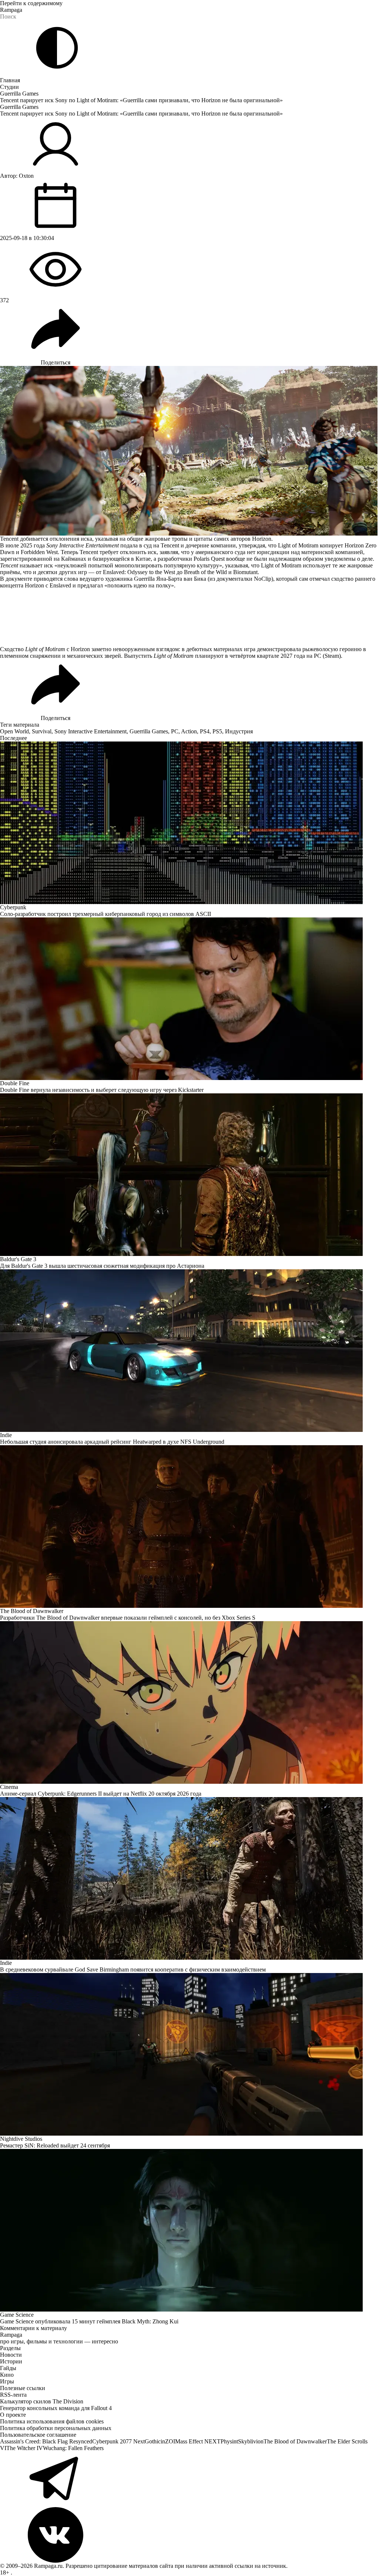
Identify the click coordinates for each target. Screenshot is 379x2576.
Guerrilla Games (19, 94)
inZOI (168, 2441)
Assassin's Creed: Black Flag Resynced (46, 2441)
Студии (9, 87)
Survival (42, 731)
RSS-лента (13, 2395)
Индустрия (239, 731)
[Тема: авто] (57, 48)
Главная (10, 80)
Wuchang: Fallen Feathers (73, 2448)
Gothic (153, 2441)
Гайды (8, 2368)
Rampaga (11, 10)
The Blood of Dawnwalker (295, 2441)
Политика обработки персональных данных (56, 2428)
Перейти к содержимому (31, 3)
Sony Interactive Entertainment (90, 731)
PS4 (205, 731)
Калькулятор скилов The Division (42, 2401)
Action (189, 731)
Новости (11, 2355)
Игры (7, 2381)
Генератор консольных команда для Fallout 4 (56, 2408)
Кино (7, 2375)
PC (175, 731)
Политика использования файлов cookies (52, 2421)
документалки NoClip (244, 579)
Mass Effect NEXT (198, 2441)
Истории (11, 2361)
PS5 (217, 731)
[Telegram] (189, 2479)
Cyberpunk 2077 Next (118, 2441)
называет (31, 565)
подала (129, 545)
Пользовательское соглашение (38, 2435)
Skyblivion (251, 2441)
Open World (14, 731)
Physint (229, 2441)
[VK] (189, 2535)
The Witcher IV (25, 2448)
